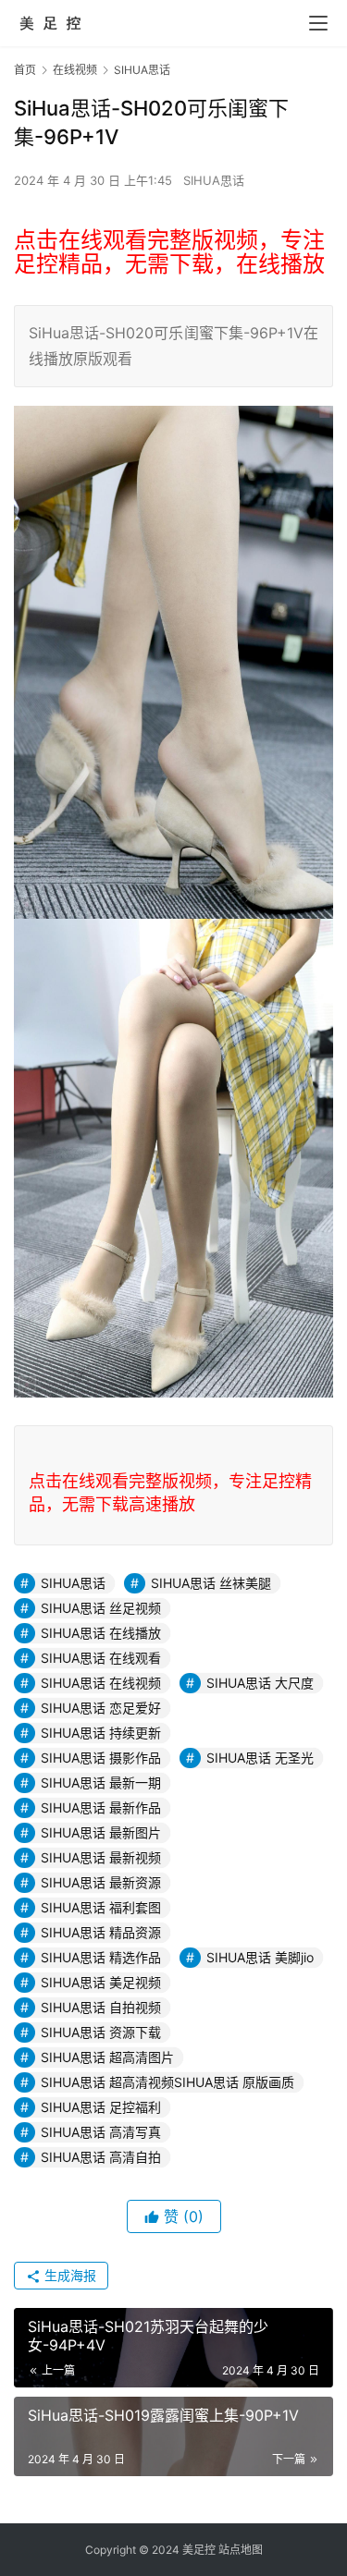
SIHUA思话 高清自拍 (101, 2157)
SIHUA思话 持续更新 (101, 1733)
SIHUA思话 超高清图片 (107, 2057)
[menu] (318, 23)
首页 (25, 70)
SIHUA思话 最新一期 (101, 1782)
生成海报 (68, 2275)
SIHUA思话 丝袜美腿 (211, 1583)
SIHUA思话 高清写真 (101, 2132)
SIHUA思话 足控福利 (101, 2107)
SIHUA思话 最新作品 (101, 1807)
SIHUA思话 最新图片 (101, 1832)
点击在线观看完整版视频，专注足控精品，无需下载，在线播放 (169, 252)
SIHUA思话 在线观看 (101, 1658)
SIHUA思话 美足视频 (101, 1982)
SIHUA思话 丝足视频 (101, 1608)
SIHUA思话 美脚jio (260, 1957)
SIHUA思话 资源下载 (101, 2032)
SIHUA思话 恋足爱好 (101, 1708)
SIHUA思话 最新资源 (101, 1882)
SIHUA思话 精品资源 (101, 1932)
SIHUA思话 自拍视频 (101, 2007)
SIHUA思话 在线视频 (101, 1683)
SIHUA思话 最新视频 (101, 1857)
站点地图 (241, 2550)
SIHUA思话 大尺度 (260, 1683)
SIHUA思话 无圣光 (260, 1758)
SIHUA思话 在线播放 (101, 1633)
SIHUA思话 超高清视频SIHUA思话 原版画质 (167, 2082)
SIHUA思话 (214, 180)
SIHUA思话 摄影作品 (101, 1758)
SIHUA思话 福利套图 (101, 1907)
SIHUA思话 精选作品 (101, 1957)
